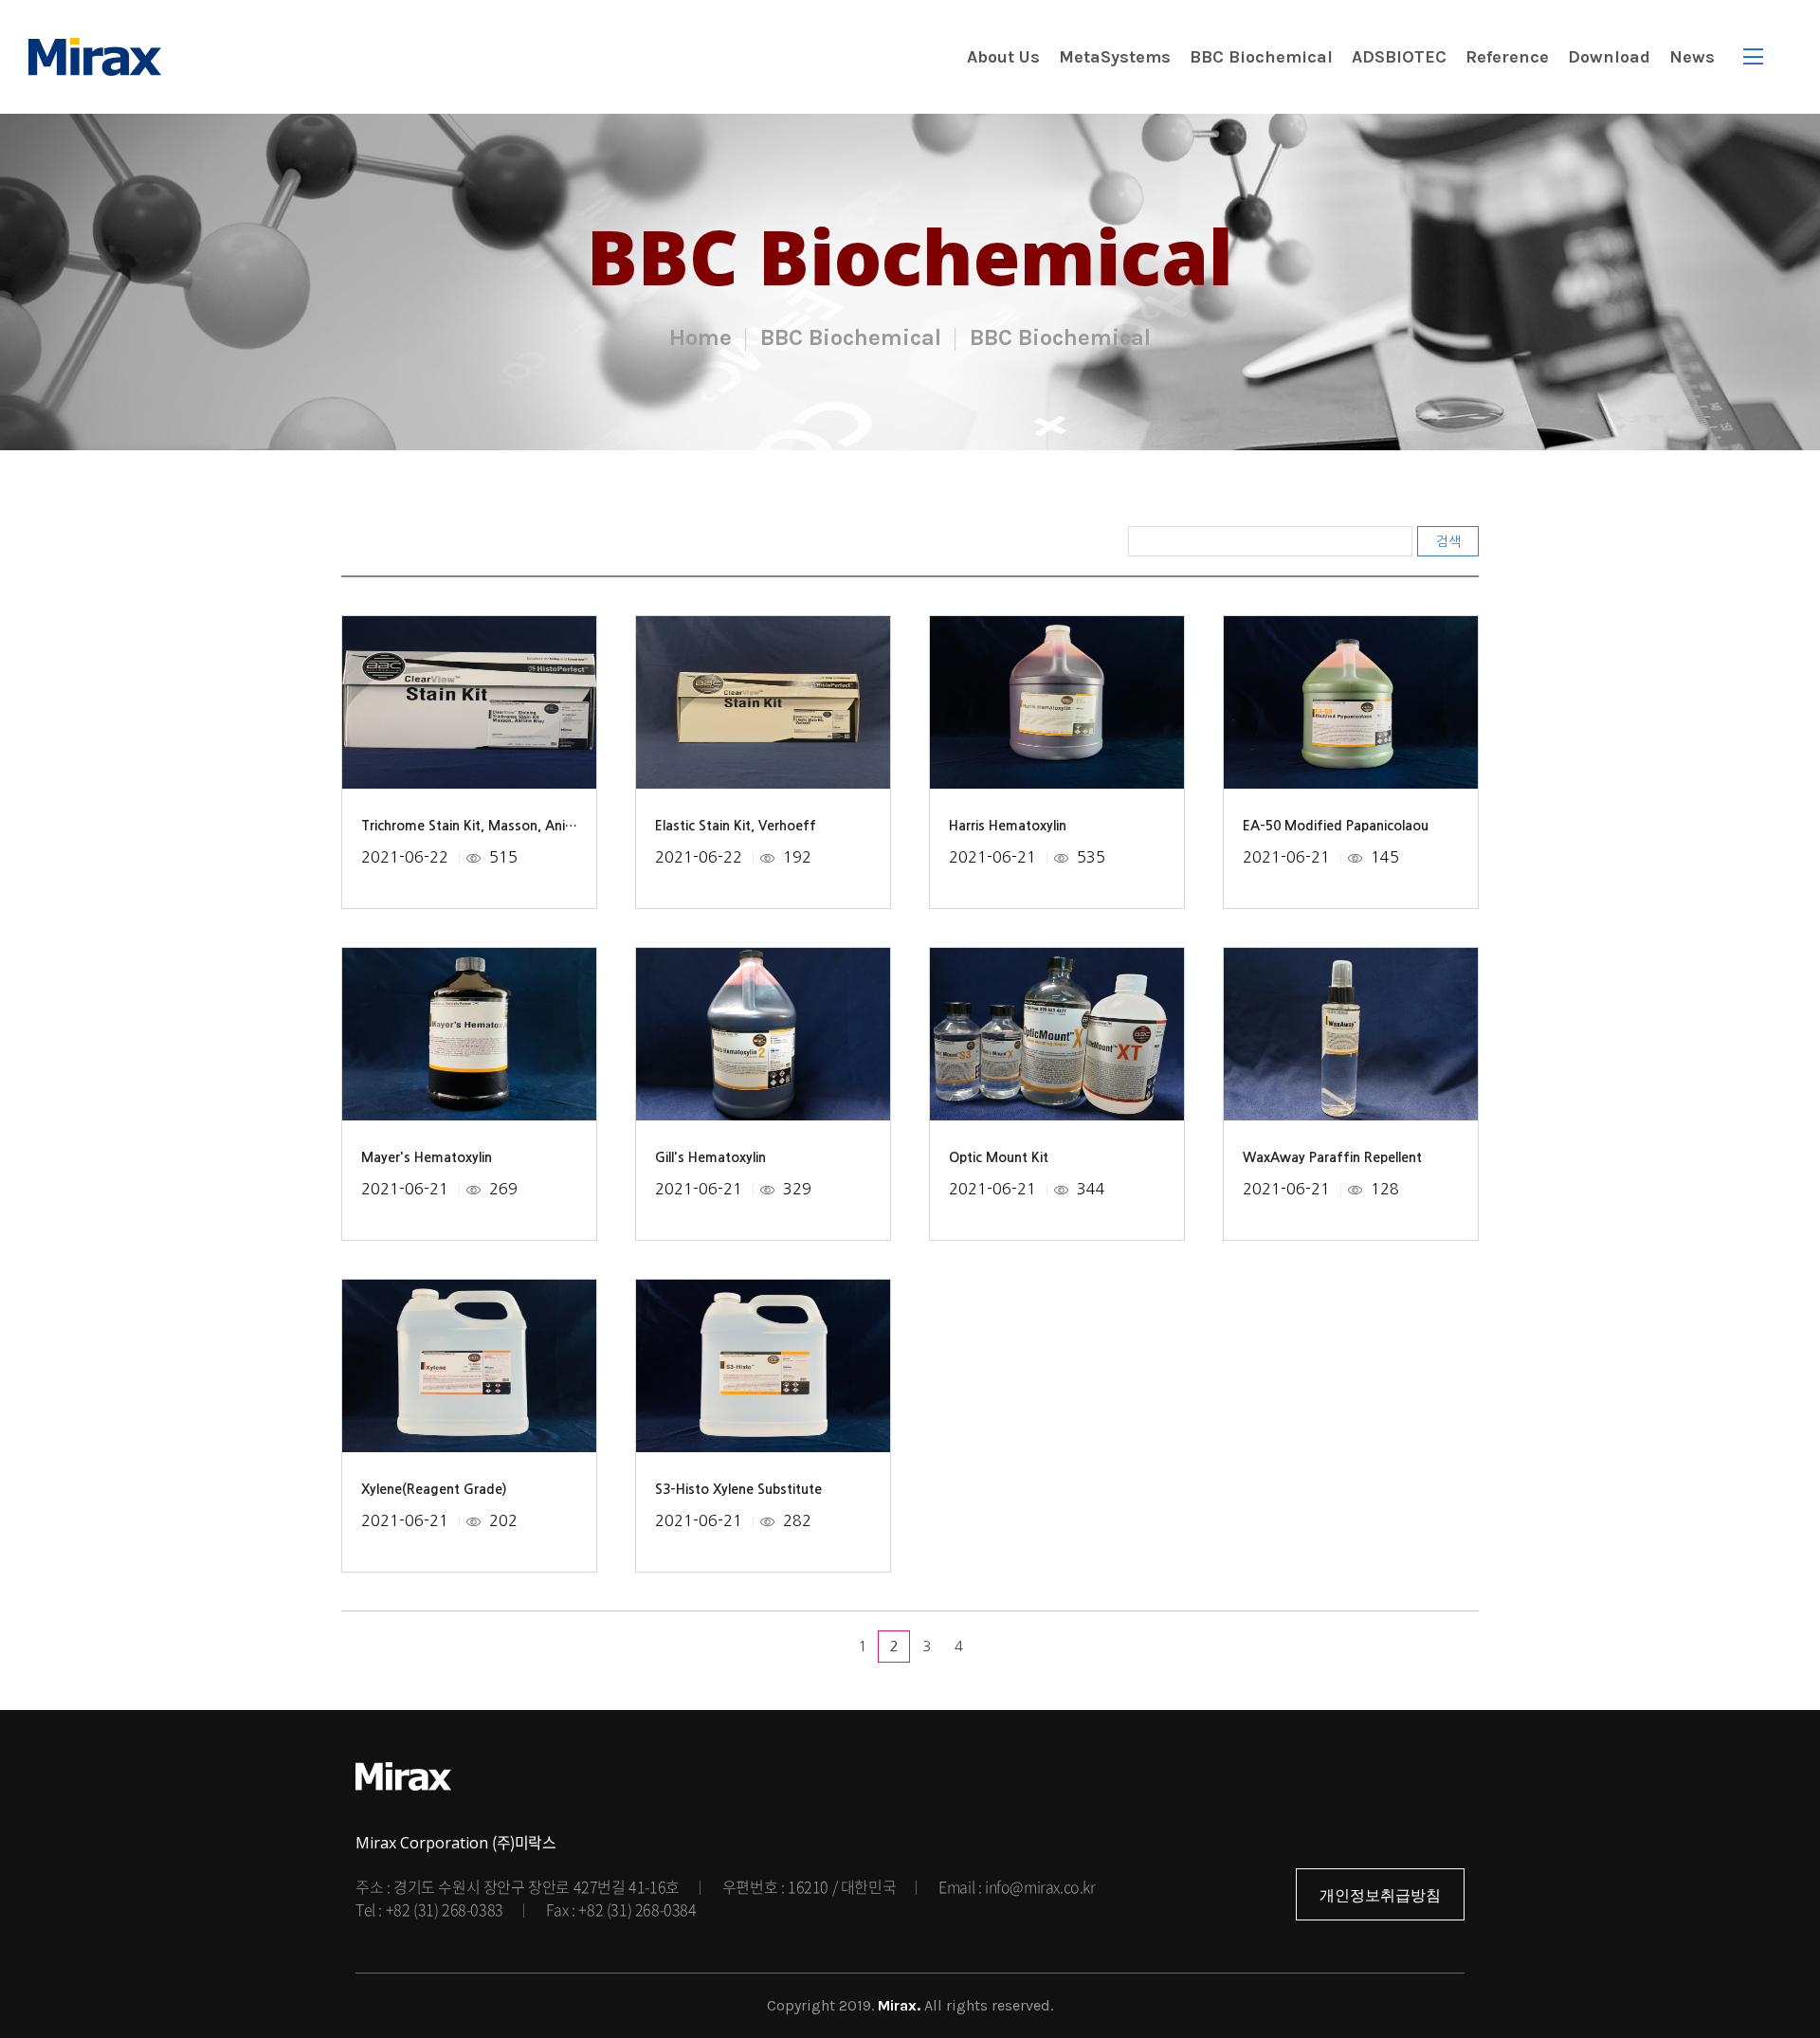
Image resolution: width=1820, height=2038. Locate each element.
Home (701, 337)
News (1692, 57)
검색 (1448, 541)
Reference (1507, 57)
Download (1609, 57)
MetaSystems (1115, 57)
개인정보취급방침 (1380, 1895)
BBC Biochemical (1261, 57)
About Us (1003, 57)
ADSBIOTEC (1399, 57)
